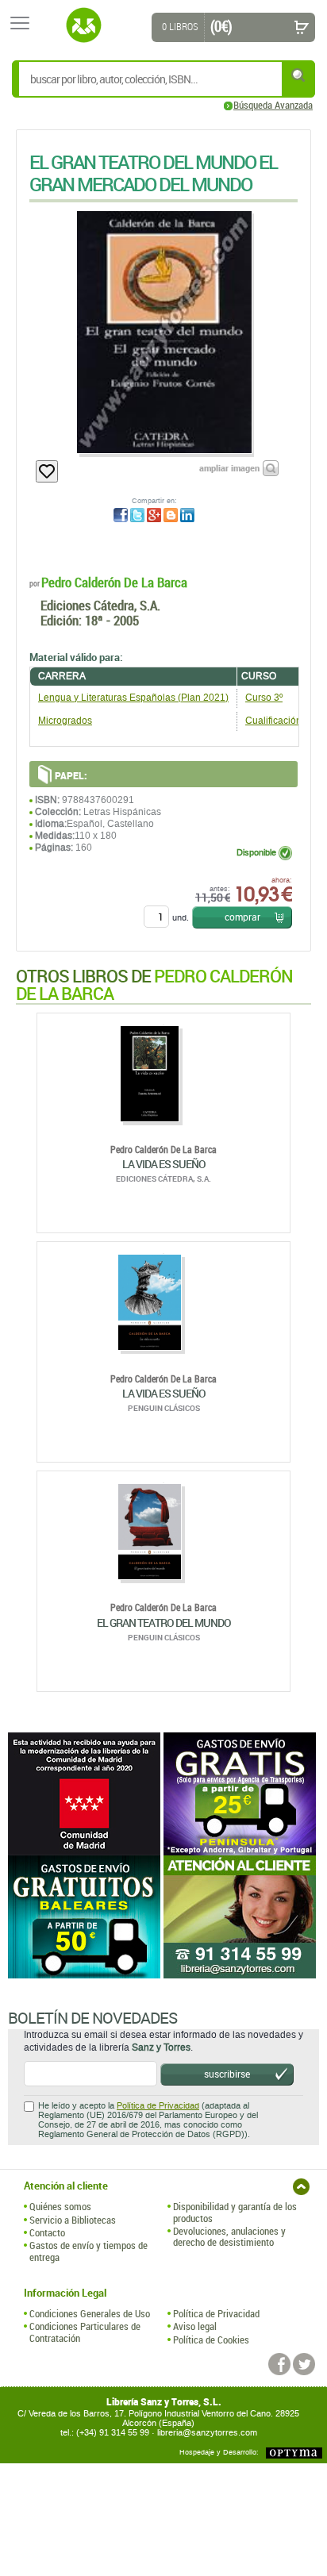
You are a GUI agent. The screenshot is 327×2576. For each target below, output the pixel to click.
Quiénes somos (60, 2206)
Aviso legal (195, 2326)
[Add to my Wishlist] (47, 471)
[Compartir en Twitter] (137, 515)
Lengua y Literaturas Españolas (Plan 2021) (133, 698)
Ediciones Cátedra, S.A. (100, 605)
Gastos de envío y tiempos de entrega (88, 2251)
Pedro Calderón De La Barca (114, 582)
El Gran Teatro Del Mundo (164, 1622)
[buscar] (299, 75)
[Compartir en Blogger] (171, 515)
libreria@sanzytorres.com (207, 2433)
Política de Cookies (211, 2340)
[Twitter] (304, 2364)
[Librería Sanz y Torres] (83, 25)
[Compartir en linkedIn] (187, 515)
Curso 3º (264, 698)
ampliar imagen (229, 468)
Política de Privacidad (158, 2106)
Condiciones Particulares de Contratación (85, 2332)
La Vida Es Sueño (164, 1164)
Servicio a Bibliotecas (73, 2220)
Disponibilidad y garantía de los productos (235, 2212)
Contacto (47, 2232)
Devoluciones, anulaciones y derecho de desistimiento (229, 2237)
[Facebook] (279, 2364)
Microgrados (65, 721)
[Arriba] (301, 2187)
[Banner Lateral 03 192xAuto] (241, 1917)
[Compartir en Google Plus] (154, 515)
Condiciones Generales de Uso (90, 2313)
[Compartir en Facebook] (121, 515)
